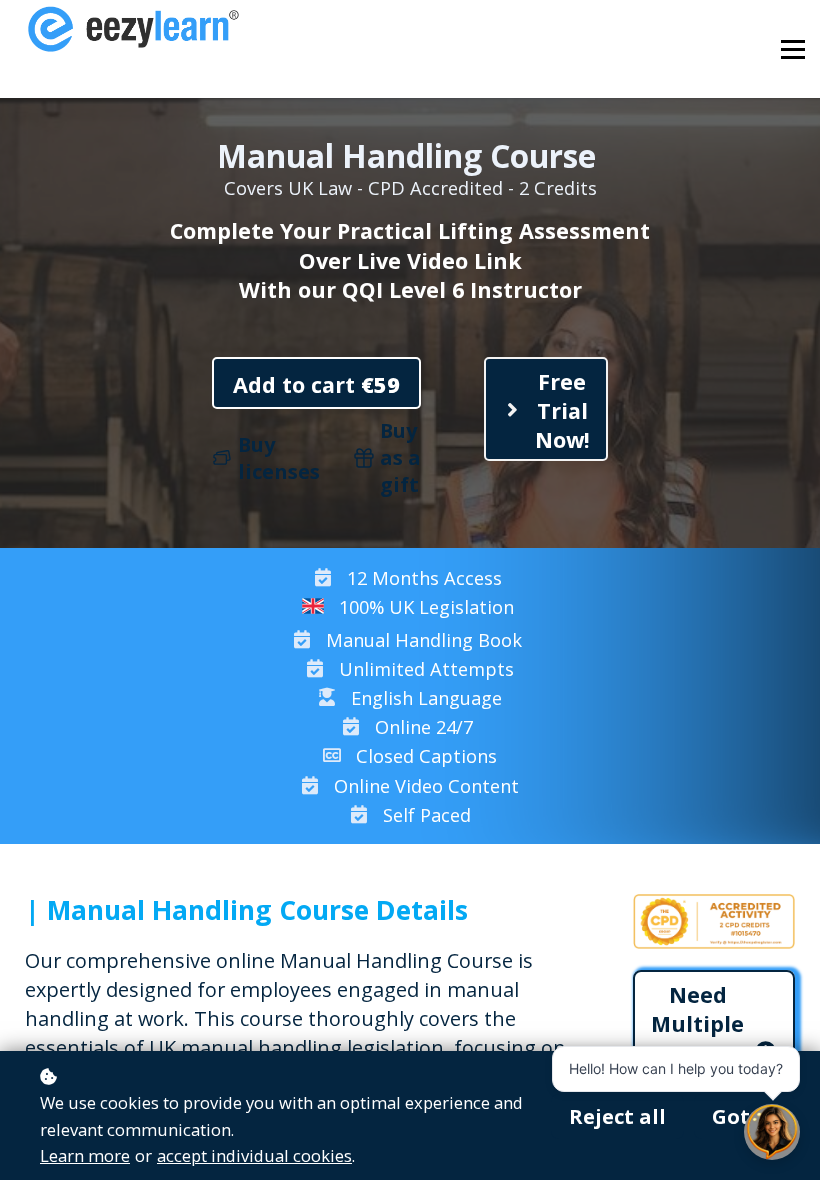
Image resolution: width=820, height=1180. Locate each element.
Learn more (85, 1155)
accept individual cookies (254, 1155)
